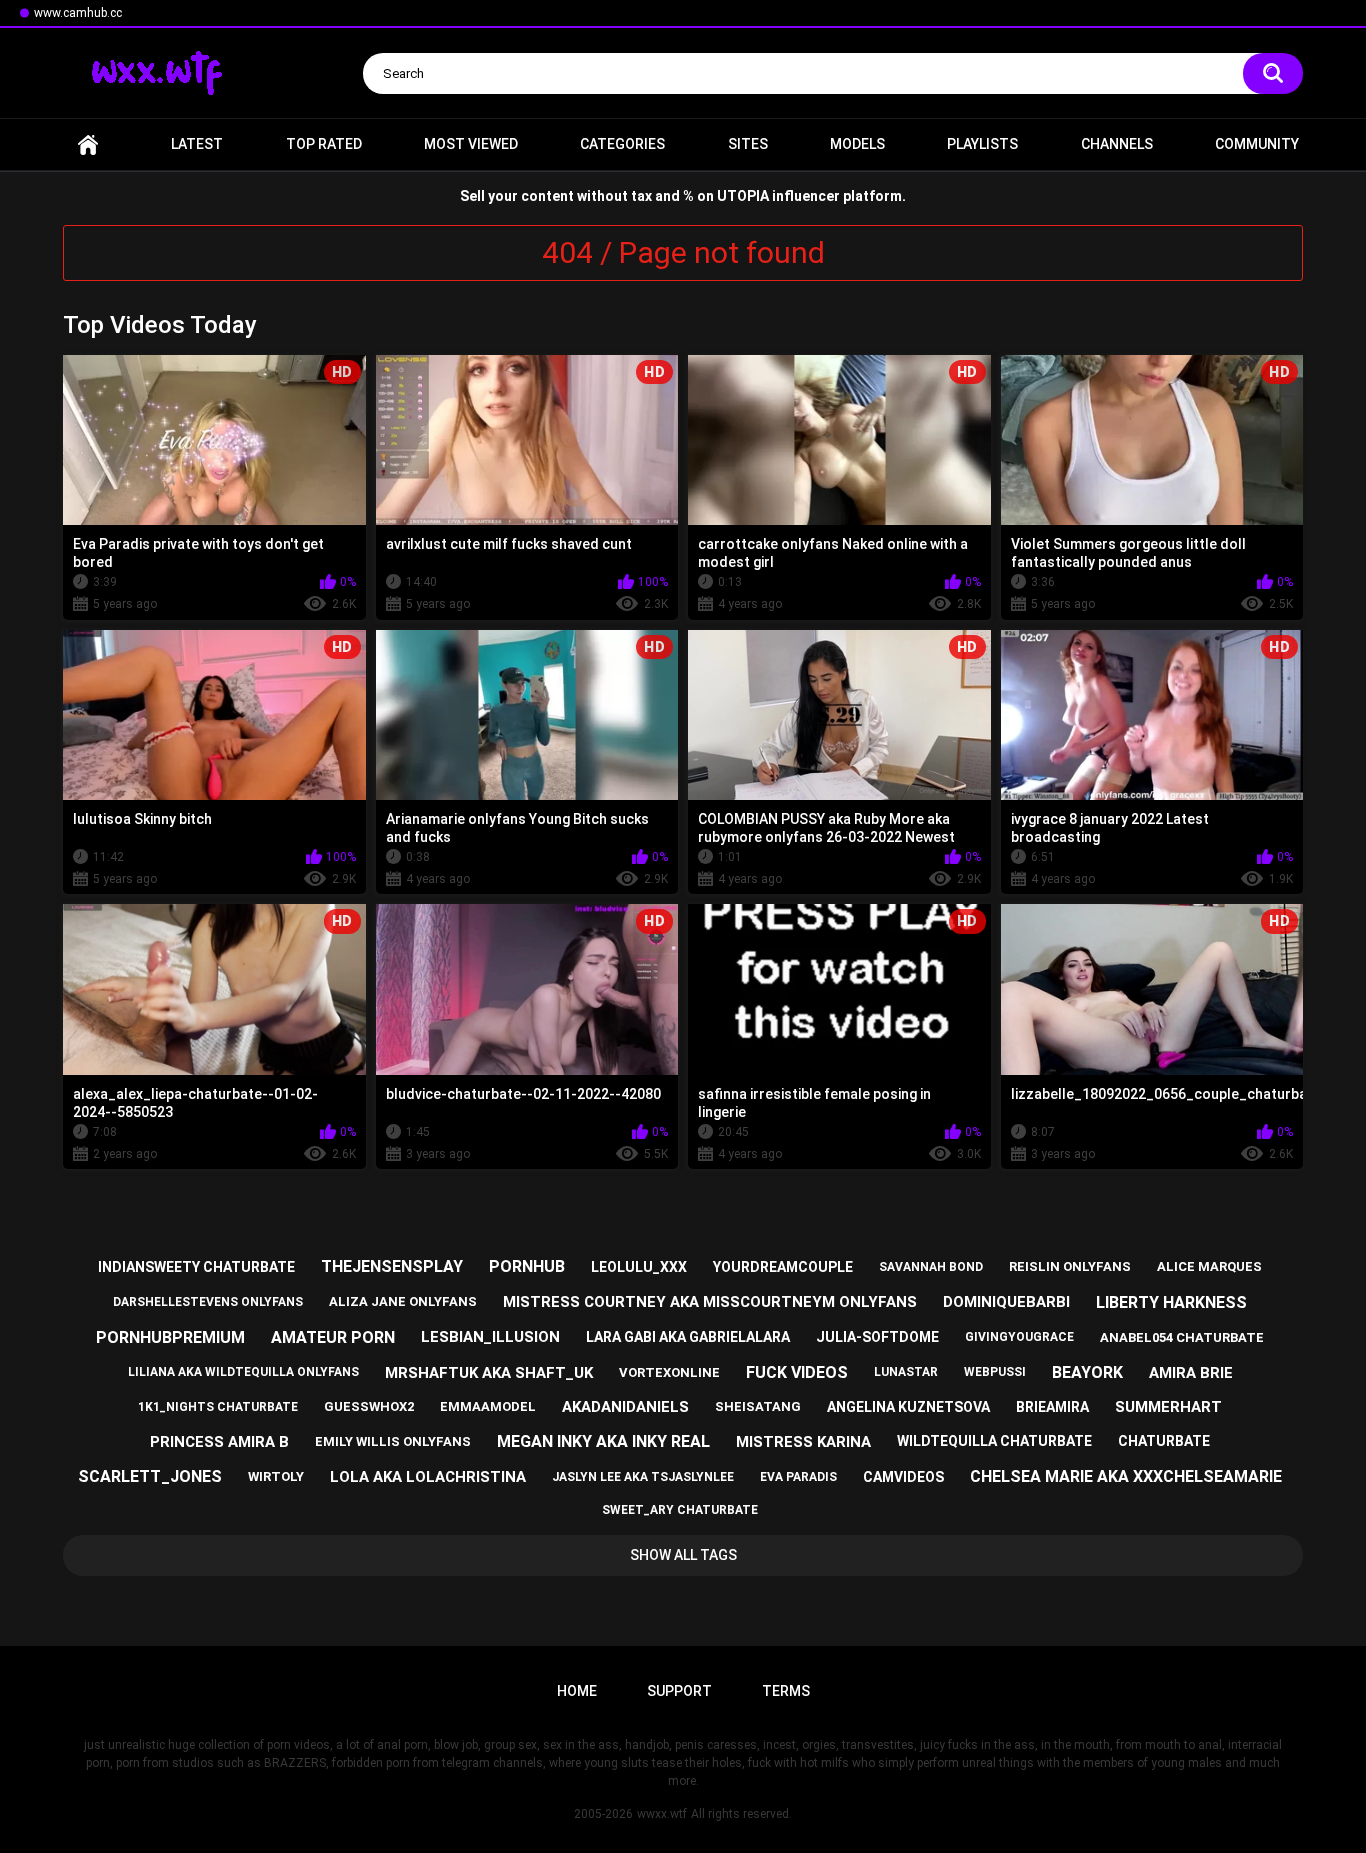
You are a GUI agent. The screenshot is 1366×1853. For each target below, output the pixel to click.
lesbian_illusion (490, 1337)
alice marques (1209, 1266)
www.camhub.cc (78, 13)
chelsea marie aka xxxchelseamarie (1126, 1476)
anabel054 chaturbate (1182, 1337)
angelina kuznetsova (908, 1407)
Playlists (982, 144)
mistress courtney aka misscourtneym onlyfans (710, 1302)
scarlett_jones (150, 1476)
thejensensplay (392, 1266)
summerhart (1168, 1407)
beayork (1087, 1372)
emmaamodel (488, 1406)
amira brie (1191, 1373)
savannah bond (931, 1267)
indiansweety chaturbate (196, 1267)
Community (1257, 144)
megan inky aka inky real (603, 1441)
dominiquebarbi (1006, 1302)
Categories (622, 144)
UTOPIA (743, 196)
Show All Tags (683, 1555)
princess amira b (219, 1442)
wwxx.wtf (662, 1814)
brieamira (1052, 1407)
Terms (786, 1691)
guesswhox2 (369, 1406)
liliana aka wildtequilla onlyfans (243, 1372)
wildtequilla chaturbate (994, 1441)
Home (88, 144)
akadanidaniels (625, 1407)
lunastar (906, 1372)
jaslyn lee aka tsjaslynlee (643, 1477)
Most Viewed (471, 144)
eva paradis (798, 1477)
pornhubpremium (170, 1337)
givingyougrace (1019, 1337)
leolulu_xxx (639, 1267)
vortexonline (669, 1372)
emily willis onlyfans (393, 1441)
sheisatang (758, 1406)
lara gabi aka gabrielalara (688, 1337)
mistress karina (803, 1442)
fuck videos (797, 1372)
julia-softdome (877, 1337)
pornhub (527, 1266)
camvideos (903, 1477)
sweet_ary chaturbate (680, 1510)
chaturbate (1164, 1441)
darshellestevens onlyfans (208, 1302)
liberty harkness (1171, 1302)
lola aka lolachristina (428, 1477)
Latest (197, 144)
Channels (1117, 144)
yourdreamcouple (783, 1267)
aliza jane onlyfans (403, 1301)
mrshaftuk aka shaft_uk (489, 1373)
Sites (748, 144)
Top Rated (324, 144)
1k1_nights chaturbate (218, 1407)
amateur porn (333, 1337)
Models (857, 144)
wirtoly (276, 1476)
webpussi (995, 1372)
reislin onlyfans (1070, 1266)
